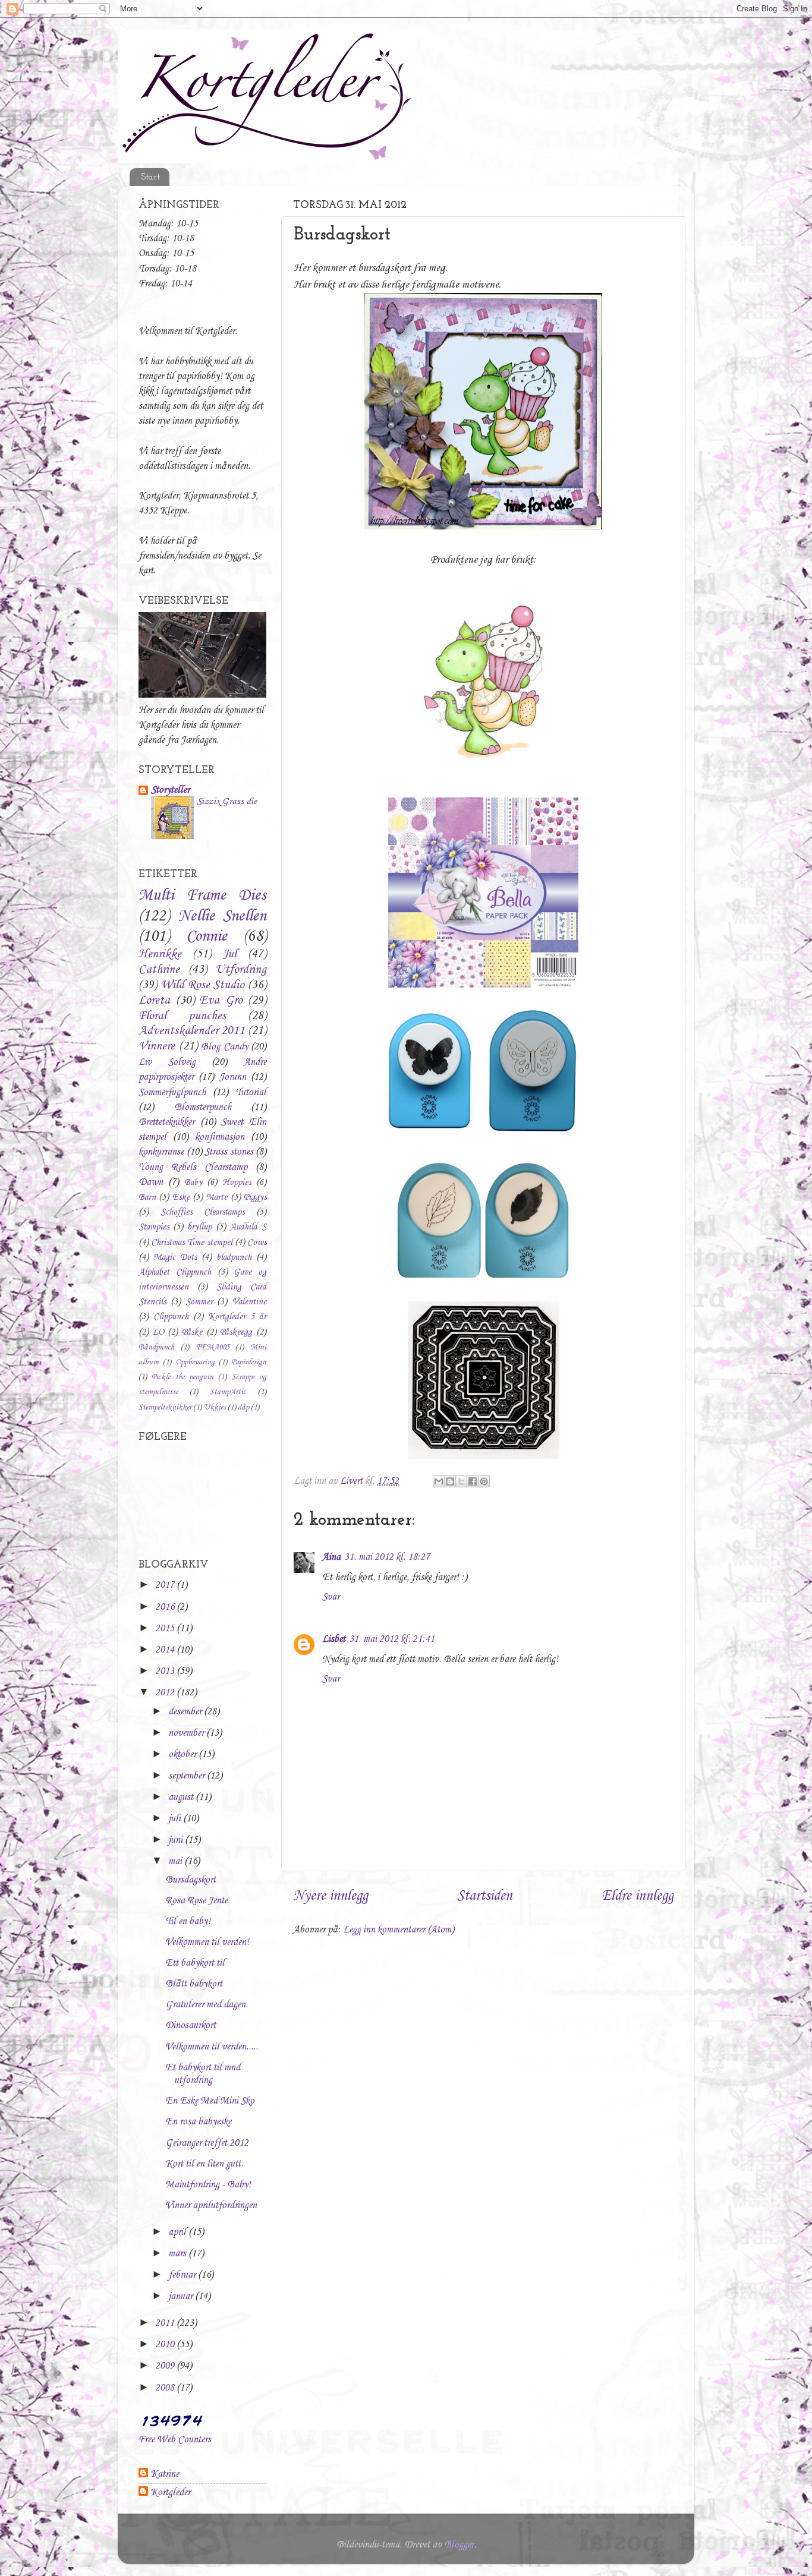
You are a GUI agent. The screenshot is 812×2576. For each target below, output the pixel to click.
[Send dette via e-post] (439, 1481)
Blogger (459, 2545)
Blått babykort (194, 1984)
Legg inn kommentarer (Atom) (399, 1930)
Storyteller (170, 790)
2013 (166, 1671)
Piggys (255, 1197)
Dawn (151, 1182)
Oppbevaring (195, 1362)
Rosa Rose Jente (196, 1901)
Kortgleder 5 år (237, 1317)
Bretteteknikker (166, 1122)
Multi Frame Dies (202, 896)
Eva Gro (221, 1001)
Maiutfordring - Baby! (208, 2185)
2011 (166, 2323)
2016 (166, 1607)
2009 (166, 2366)
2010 (166, 2345)
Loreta (154, 1001)
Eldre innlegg (638, 1896)
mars (178, 2254)
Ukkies (215, 1407)
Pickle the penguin (182, 1377)
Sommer (199, 1302)
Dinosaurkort (191, 2025)
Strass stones (229, 1152)
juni (177, 1840)
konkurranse (161, 1152)
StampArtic (228, 1392)
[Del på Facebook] (473, 1481)
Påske (192, 1332)
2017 (166, 1585)
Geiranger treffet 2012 (207, 2143)
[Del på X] (461, 1481)
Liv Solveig (167, 1062)
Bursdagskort (191, 1880)
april (178, 2232)
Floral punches (182, 1016)
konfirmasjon (220, 1137)
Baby (193, 1183)
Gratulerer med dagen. (207, 2005)
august (182, 1797)
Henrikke (160, 954)
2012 (166, 1693)
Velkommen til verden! (207, 1942)
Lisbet (334, 1639)
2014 (166, 1650)
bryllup (199, 1227)
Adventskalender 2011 (192, 1031)
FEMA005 (213, 1347)
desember (186, 1712)
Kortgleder (170, 2493)
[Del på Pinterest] (484, 1481)
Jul (229, 954)
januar (182, 2296)
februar (183, 2275)
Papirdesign (249, 1362)
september (188, 1776)
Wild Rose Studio (203, 985)
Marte (216, 1197)
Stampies (154, 1227)
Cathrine (159, 970)
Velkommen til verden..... (212, 2047)
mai (176, 1861)
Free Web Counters (175, 2440)
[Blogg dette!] (450, 1481)
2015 (166, 1628)
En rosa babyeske (198, 2122)
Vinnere (157, 1046)
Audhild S (248, 1227)
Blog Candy (224, 1047)
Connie (207, 937)
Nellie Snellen (223, 916)
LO (158, 1332)
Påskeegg (236, 1332)
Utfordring (241, 970)
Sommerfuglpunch (172, 1092)
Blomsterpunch (203, 1107)
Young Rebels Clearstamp (193, 1167)
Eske (181, 1197)
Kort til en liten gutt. (204, 2164)
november (187, 1733)
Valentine (249, 1302)
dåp (243, 1407)
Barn (147, 1197)
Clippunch (171, 1317)
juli (176, 1819)
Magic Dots (175, 1257)
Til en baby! (188, 1921)
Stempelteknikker (165, 1407)
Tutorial (251, 1092)
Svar (331, 1597)
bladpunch (234, 1257)
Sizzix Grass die (227, 801)
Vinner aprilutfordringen (211, 2205)
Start (150, 177)
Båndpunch (156, 1347)
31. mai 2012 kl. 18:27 (387, 1557)
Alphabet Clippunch (175, 1272)
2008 (166, 2388)
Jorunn (233, 1077)
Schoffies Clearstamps (202, 1212)
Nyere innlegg (331, 1896)
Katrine (165, 2474)
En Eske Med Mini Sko (210, 2101)
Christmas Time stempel (191, 1243)
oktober (183, 1754)
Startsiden (485, 1896)
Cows (257, 1243)
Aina (331, 1557)
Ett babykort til (195, 1963)
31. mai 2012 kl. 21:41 (392, 1639)
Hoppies (237, 1183)
